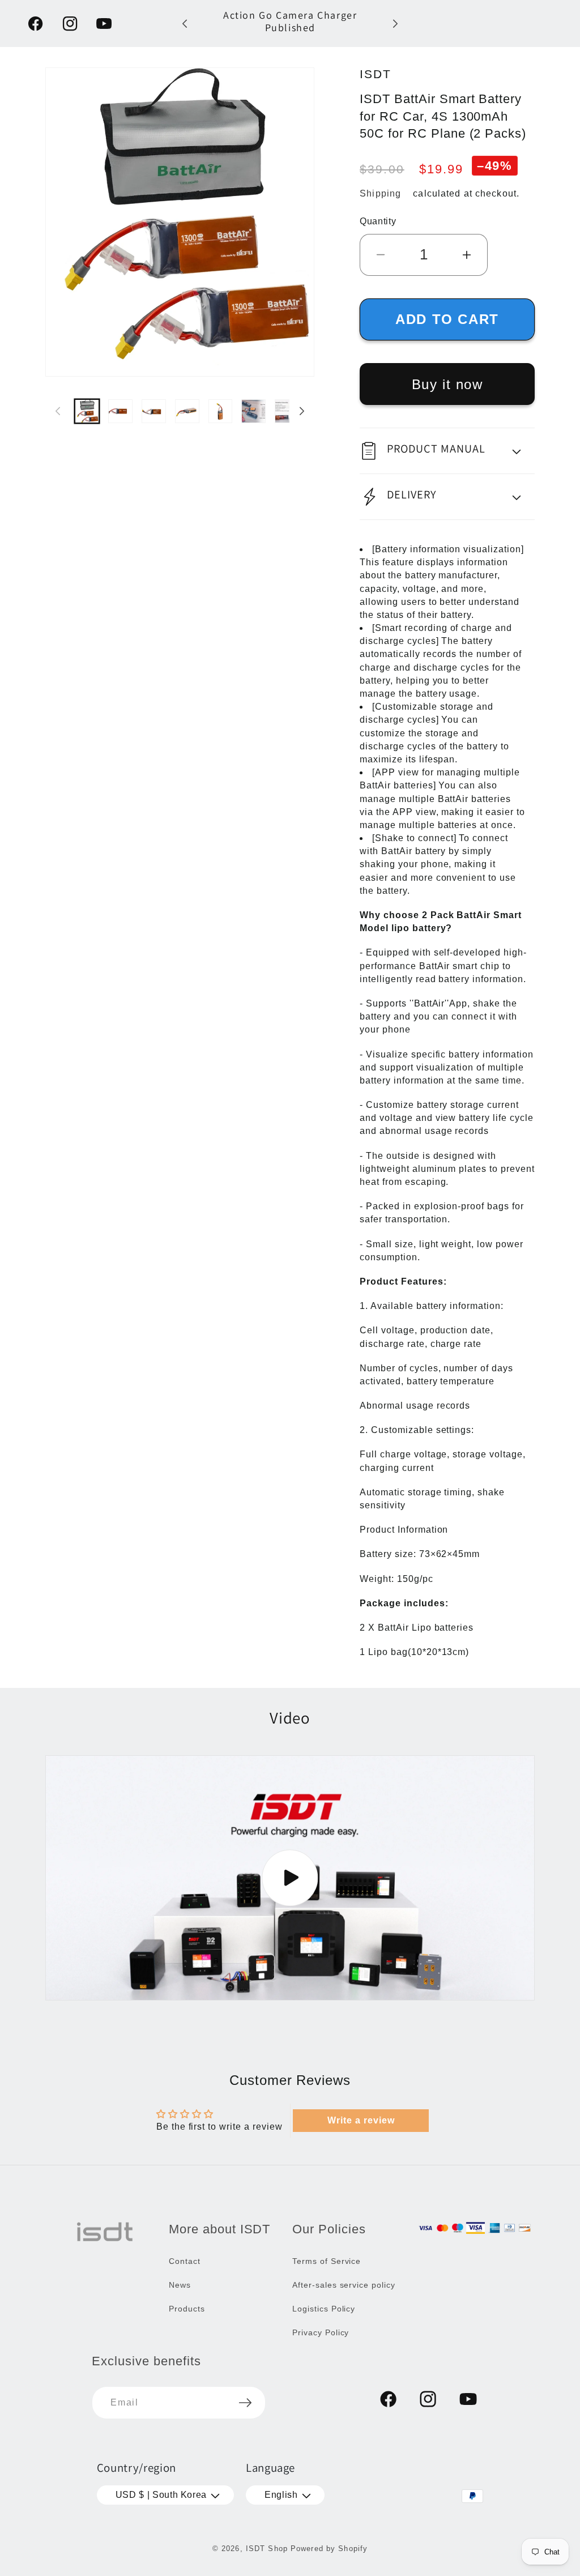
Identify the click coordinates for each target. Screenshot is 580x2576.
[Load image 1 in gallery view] (87, 411)
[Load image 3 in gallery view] (154, 411)
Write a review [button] (361, 2120)
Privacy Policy (321, 2332)
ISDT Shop (267, 2549)
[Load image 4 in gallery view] (187, 411)
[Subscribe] (245, 2403)
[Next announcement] (395, 24)
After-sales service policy (344, 2285)
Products (187, 2309)
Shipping (380, 193)
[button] (447, 451)
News (180, 2285)
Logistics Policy (324, 2309)
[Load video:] (290, 1878)
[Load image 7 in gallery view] (287, 411)
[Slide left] (58, 411)
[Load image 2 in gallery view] (120, 411)
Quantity (378, 221)
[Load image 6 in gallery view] (253, 411)
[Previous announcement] (185, 24)
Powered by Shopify (329, 2549)
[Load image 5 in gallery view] (221, 411)
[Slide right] (302, 411)
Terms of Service (327, 2261)
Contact (185, 2261)
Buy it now (447, 384)
